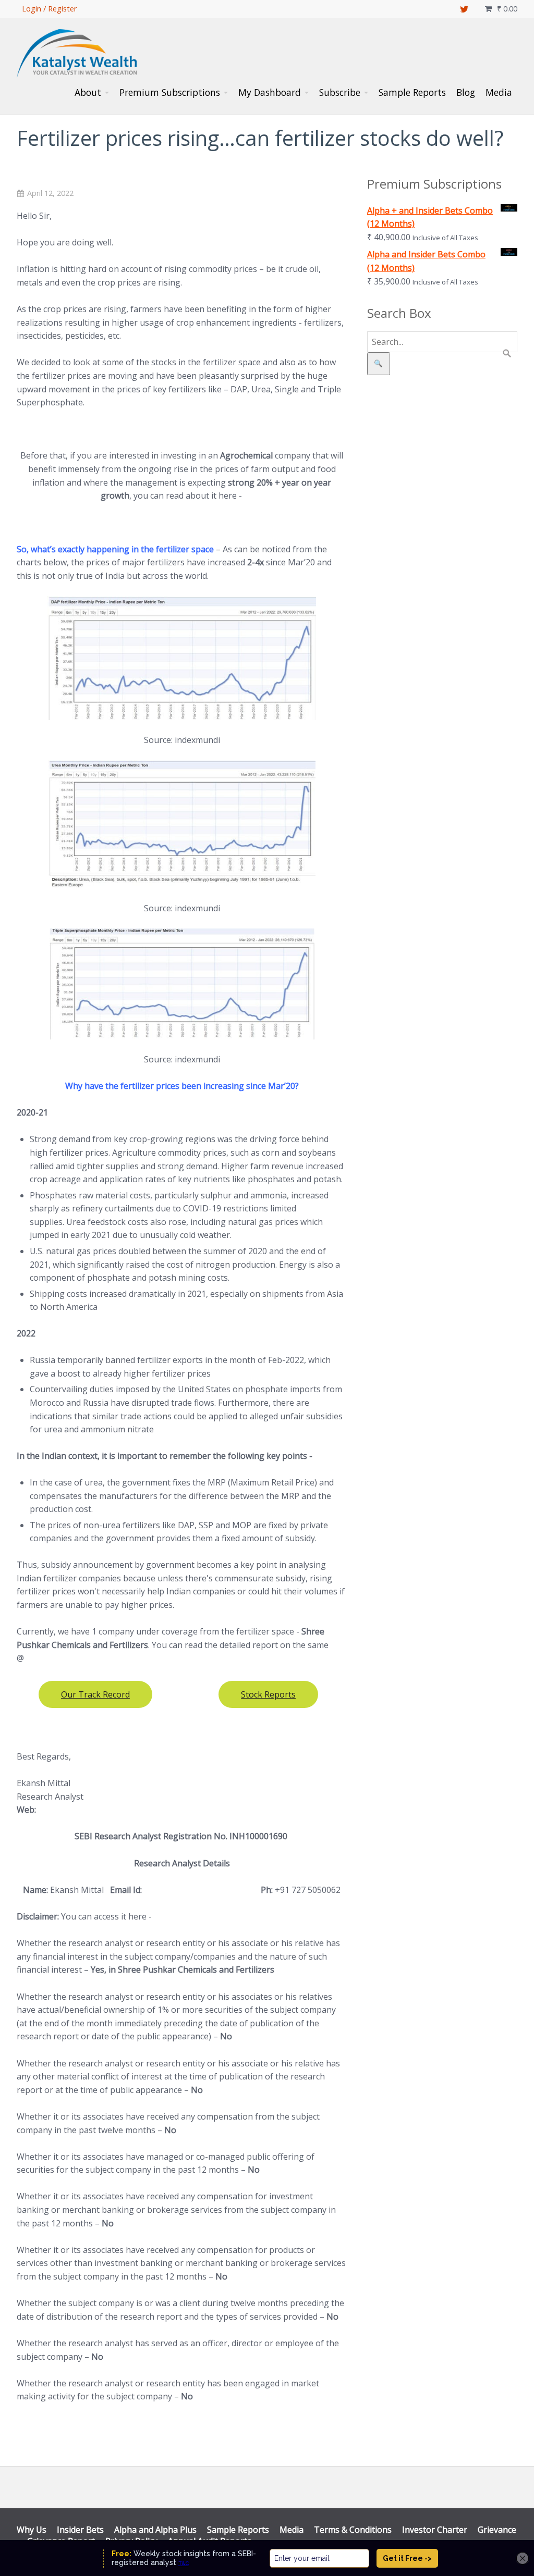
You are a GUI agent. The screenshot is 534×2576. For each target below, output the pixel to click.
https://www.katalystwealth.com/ (101, 1810)
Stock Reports (268, 1694)
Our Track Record (95, 1694)
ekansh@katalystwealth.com (199, 1890)
